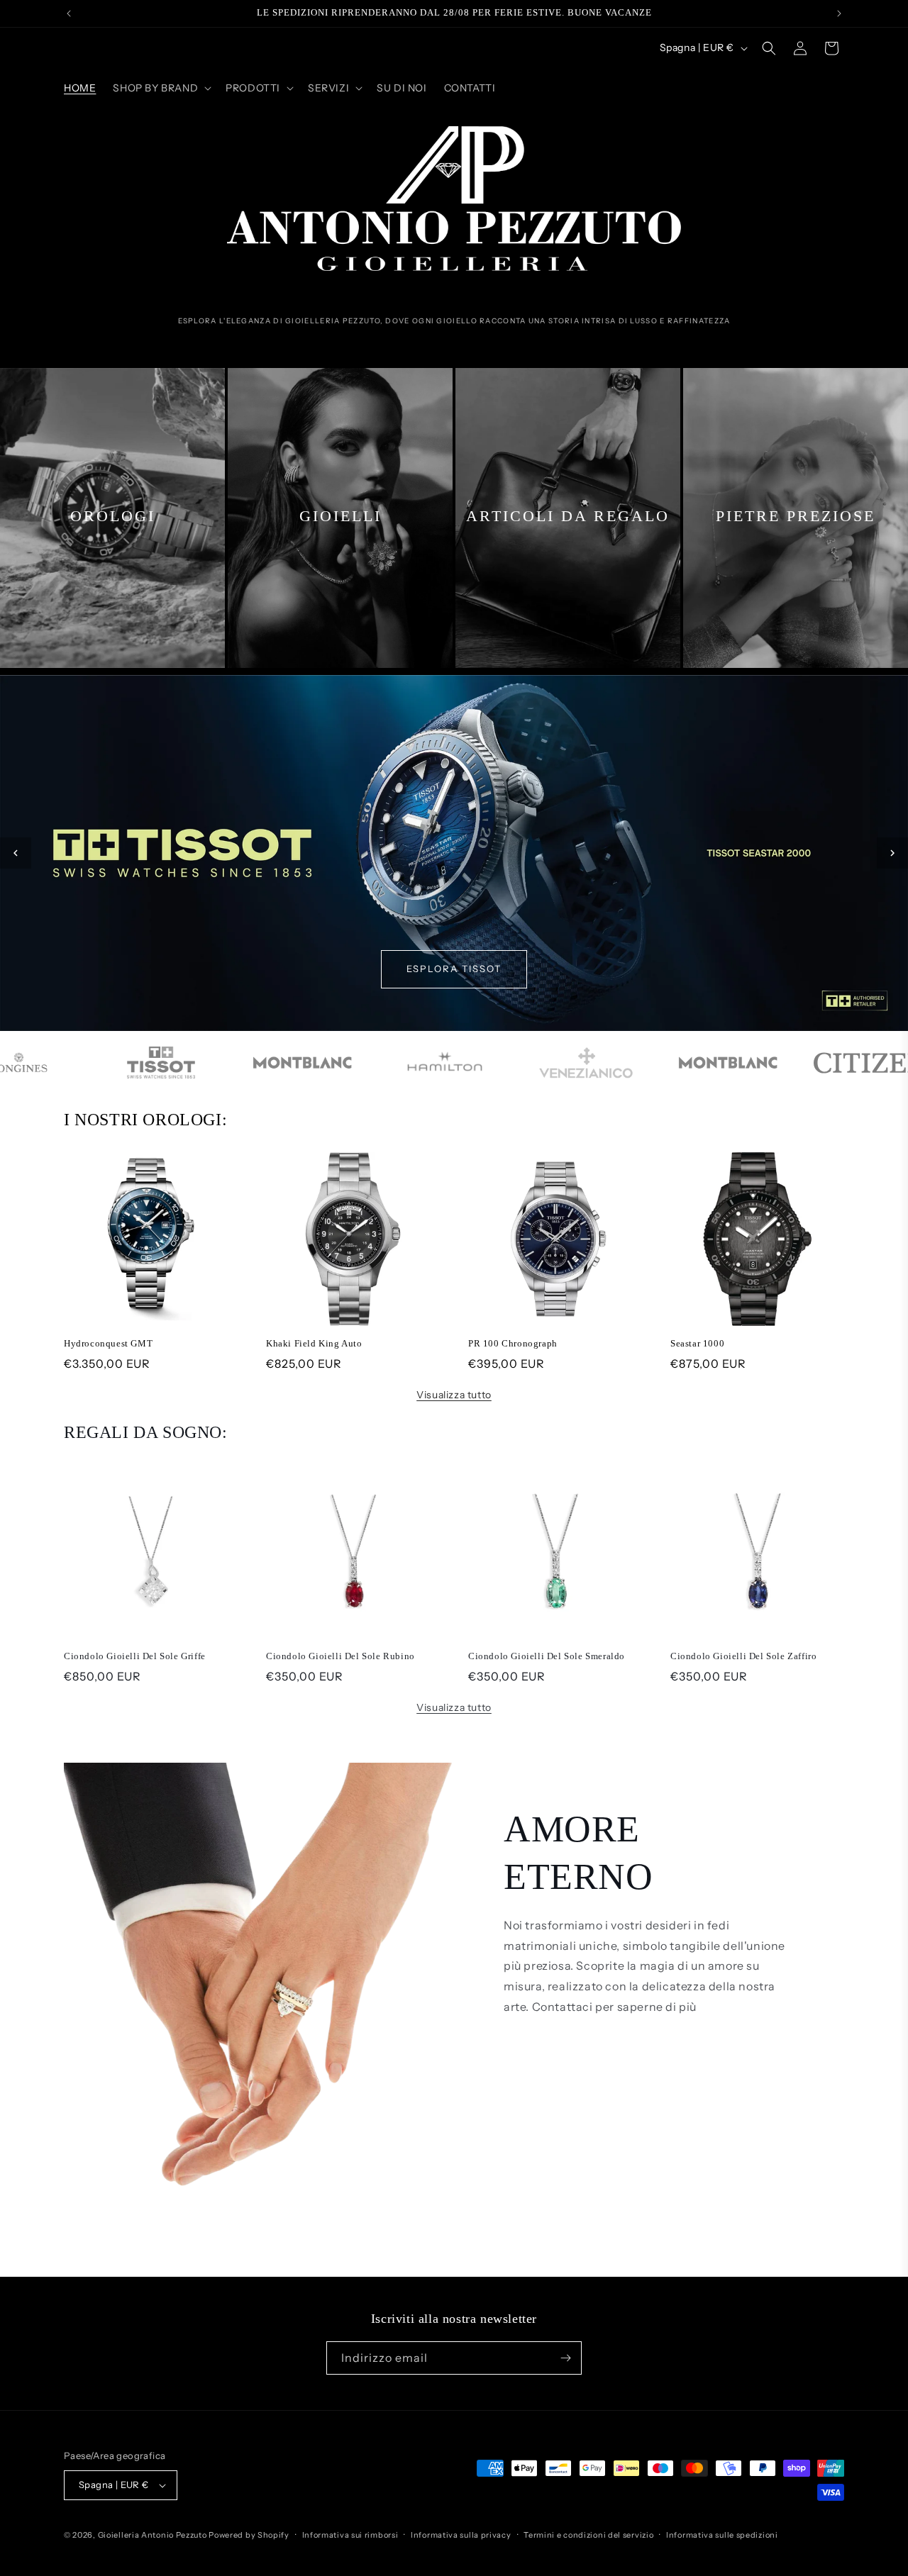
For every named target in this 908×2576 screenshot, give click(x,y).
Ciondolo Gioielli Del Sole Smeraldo (547, 1656)
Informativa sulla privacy (461, 2535)
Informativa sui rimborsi (350, 2535)
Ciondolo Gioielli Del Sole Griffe (135, 1656)
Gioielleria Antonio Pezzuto (154, 2535)
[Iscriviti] (565, 2358)
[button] (161, 88)
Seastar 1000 (697, 1343)
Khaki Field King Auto (314, 1343)
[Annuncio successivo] (839, 13)
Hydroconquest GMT (108, 1343)
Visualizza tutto (454, 1395)
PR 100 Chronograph (513, 1343)
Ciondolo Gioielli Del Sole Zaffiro (743, 1656)
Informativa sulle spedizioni (722, 2535)
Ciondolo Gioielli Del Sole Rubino (340, 1656)
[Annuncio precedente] (69, 13)
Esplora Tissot (454, 969)
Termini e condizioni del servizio (588, 2535)
